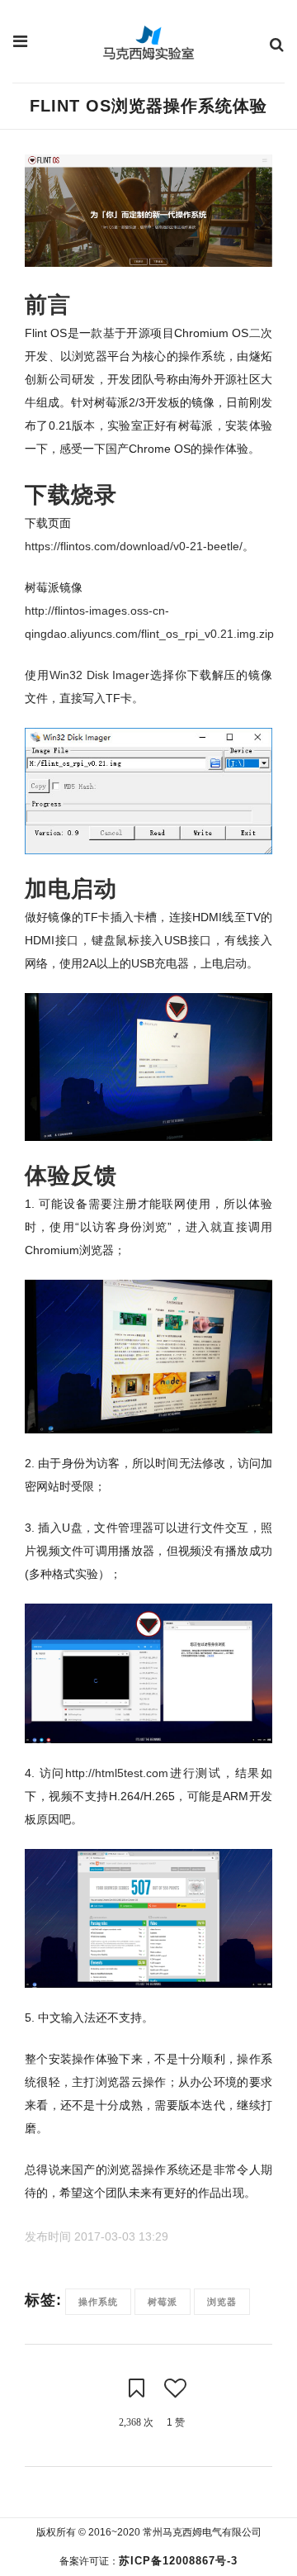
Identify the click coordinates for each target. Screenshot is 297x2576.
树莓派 (163, 2302)
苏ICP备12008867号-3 (178, 2561)
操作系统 (98, 2302)
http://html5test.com (117, 1773)
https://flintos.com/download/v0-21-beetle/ (134, 546)
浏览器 (222, 2302)
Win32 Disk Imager (100, 675)
